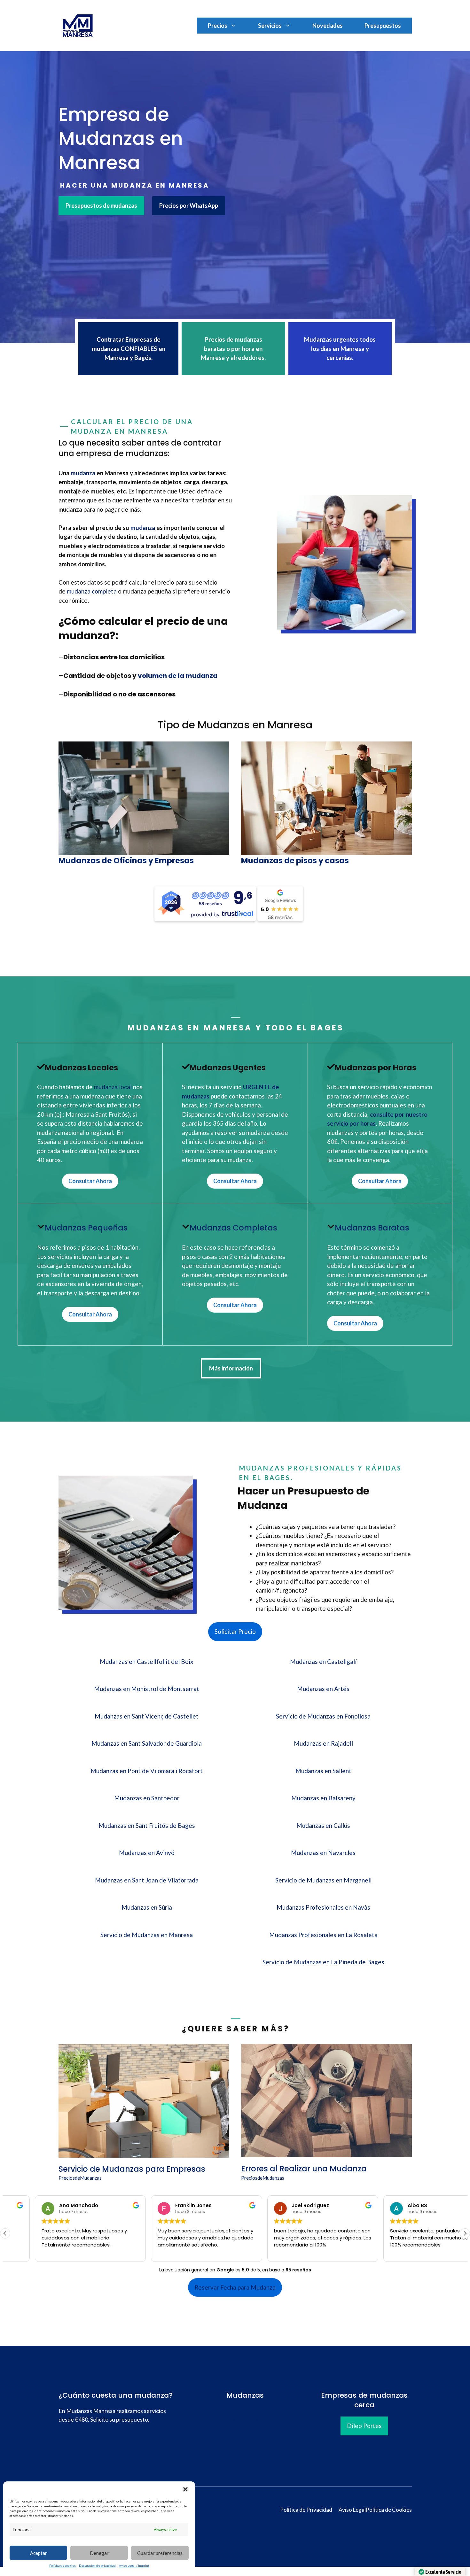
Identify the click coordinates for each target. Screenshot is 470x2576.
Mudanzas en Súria (147, 1907)
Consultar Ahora (90, 1181)
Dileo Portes (364, 2426)
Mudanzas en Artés (323, 1689)
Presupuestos (383, 26)
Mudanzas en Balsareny (323, 1798)
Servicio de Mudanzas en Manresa (147, 1935)
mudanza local (113, 1087)
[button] (185, 2489)
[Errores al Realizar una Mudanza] (326, 2153)
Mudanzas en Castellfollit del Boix (147, 1661)
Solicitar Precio (235, 1631)
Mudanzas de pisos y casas (295, 861)
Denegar (99, 2553)
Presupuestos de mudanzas (101, 206)
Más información (231, 1368)
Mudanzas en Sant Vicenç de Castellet (147, 1716)
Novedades (328, 26)
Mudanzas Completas (233, 1228)
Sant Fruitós (245, 2419)
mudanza (83, 473)
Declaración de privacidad (97, 2565)
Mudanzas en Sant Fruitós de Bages (147, 1825)
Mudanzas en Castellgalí (323, 1661)
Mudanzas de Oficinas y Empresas (126, 861)
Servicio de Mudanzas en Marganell (323, 1880)
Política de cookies (63, 2565)
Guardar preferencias (160, 2553)
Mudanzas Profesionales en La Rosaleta (323, 1935)
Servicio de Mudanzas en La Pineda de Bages (323, 1962)
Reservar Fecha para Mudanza (235, 2287)
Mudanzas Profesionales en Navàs (323, 1907)
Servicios (270, 26)
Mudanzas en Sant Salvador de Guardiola (147, 1743)
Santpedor (245, 2454)
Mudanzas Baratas (372, 1228)
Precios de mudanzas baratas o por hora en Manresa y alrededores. (233, 348)
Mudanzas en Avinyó (147, 1853)
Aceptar (39, 2553)
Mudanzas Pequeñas (86, 1228)
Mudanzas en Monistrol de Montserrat (147, 1689)
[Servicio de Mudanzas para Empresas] (144, 2153)
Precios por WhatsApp (189, 206)
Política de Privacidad (306, 2510)
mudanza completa (91, 591)
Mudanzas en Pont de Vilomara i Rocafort (147, 1771)
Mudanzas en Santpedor (147, 1798)
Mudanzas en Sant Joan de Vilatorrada (147, 1880)
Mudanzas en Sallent (323, 1771)
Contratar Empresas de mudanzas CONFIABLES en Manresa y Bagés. (129, 348)
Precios (218, 26)
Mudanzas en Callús (323, 1825)
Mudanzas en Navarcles (323, 1853)
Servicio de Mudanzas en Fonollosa (323, 1716)
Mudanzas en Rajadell (323, 1743)
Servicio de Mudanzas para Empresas (132, 2169)
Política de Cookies (389, 2510)
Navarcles (245, 2445)
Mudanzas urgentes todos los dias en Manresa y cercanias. (340, 348)
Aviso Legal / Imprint (134, 2565)
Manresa (245, 2411)
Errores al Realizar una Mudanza (304, 2169)
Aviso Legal (352, 2510)
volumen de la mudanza (178, 676)
